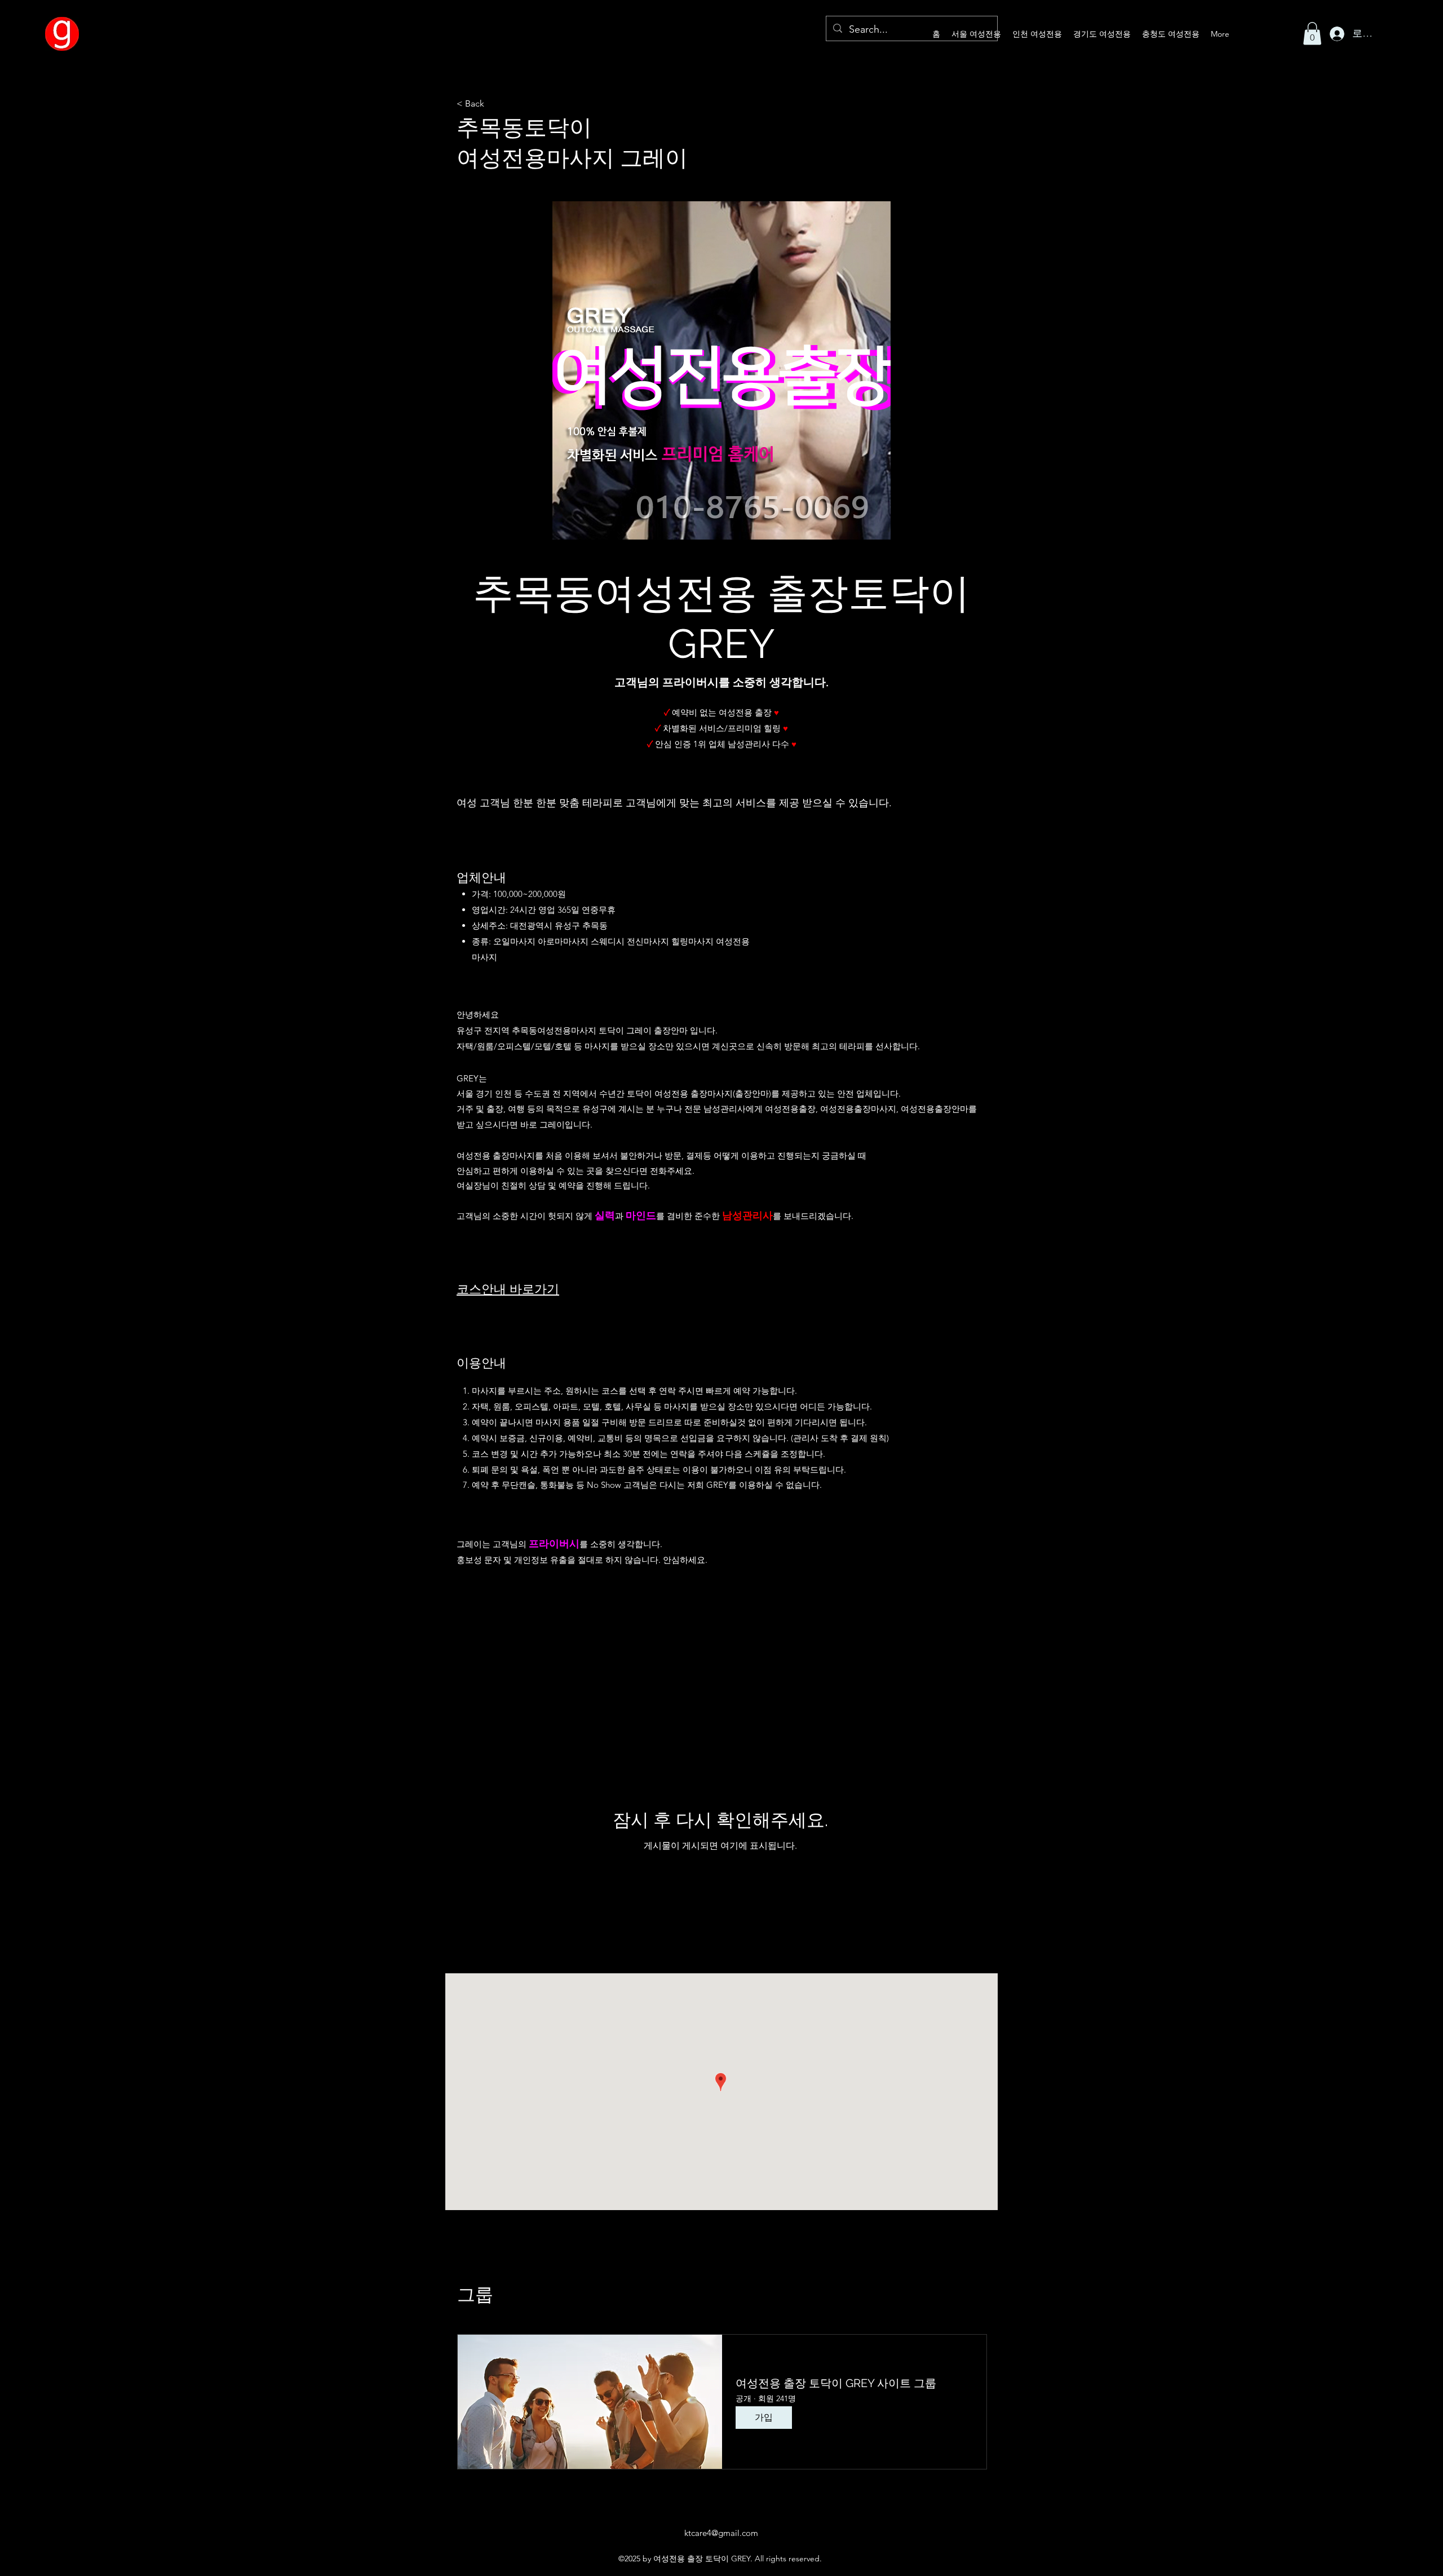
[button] (1312, 34)
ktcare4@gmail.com (721, 2533)
